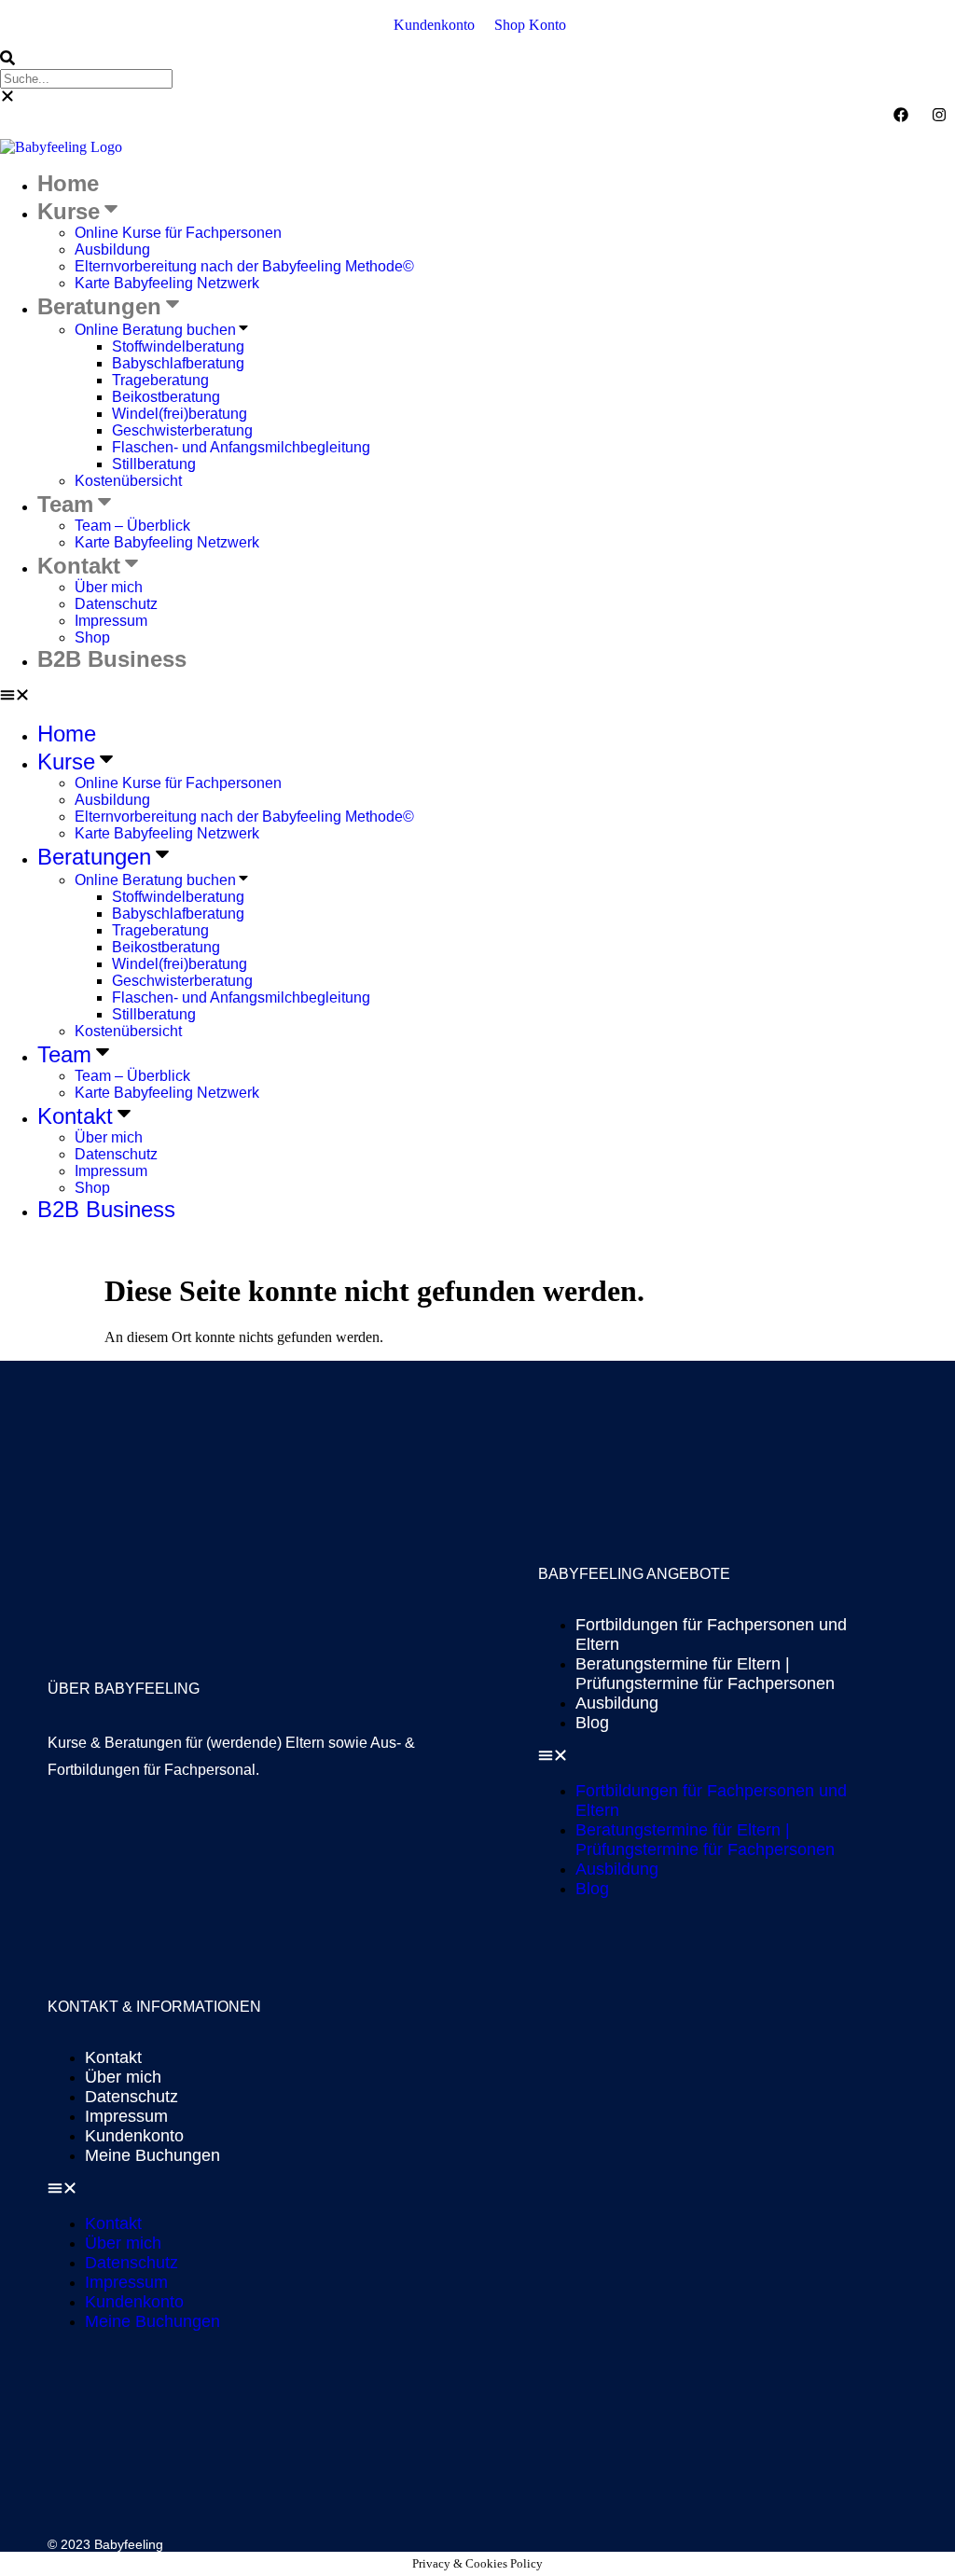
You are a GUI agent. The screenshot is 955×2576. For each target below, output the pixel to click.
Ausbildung (112, 249)
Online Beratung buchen (155, 330)
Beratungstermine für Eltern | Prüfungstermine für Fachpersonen (705, 1674)
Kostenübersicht (128, 481)
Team (65, 504)
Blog (592, 1723)
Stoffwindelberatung (178, 346)
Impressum (111, 621)
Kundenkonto (134, 2136)
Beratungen (99, 306)
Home (68, 183)
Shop (92, 637)
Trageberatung (160, 380)
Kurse (69, 211)
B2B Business (112, 659)
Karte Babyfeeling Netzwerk (167, 283)
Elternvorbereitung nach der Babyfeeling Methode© (244, 266)
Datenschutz (116, 604)
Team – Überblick (132, 526)
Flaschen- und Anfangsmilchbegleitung (241, 447)
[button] (477, 60)
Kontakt (79, 566)
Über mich (109, 587)
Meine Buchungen (152, 2155)
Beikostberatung (166, 397)
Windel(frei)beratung (180, 414)
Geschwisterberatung (182, 430)
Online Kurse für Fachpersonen (178, 233)
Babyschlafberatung (178, 363)
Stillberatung (154, 464)
